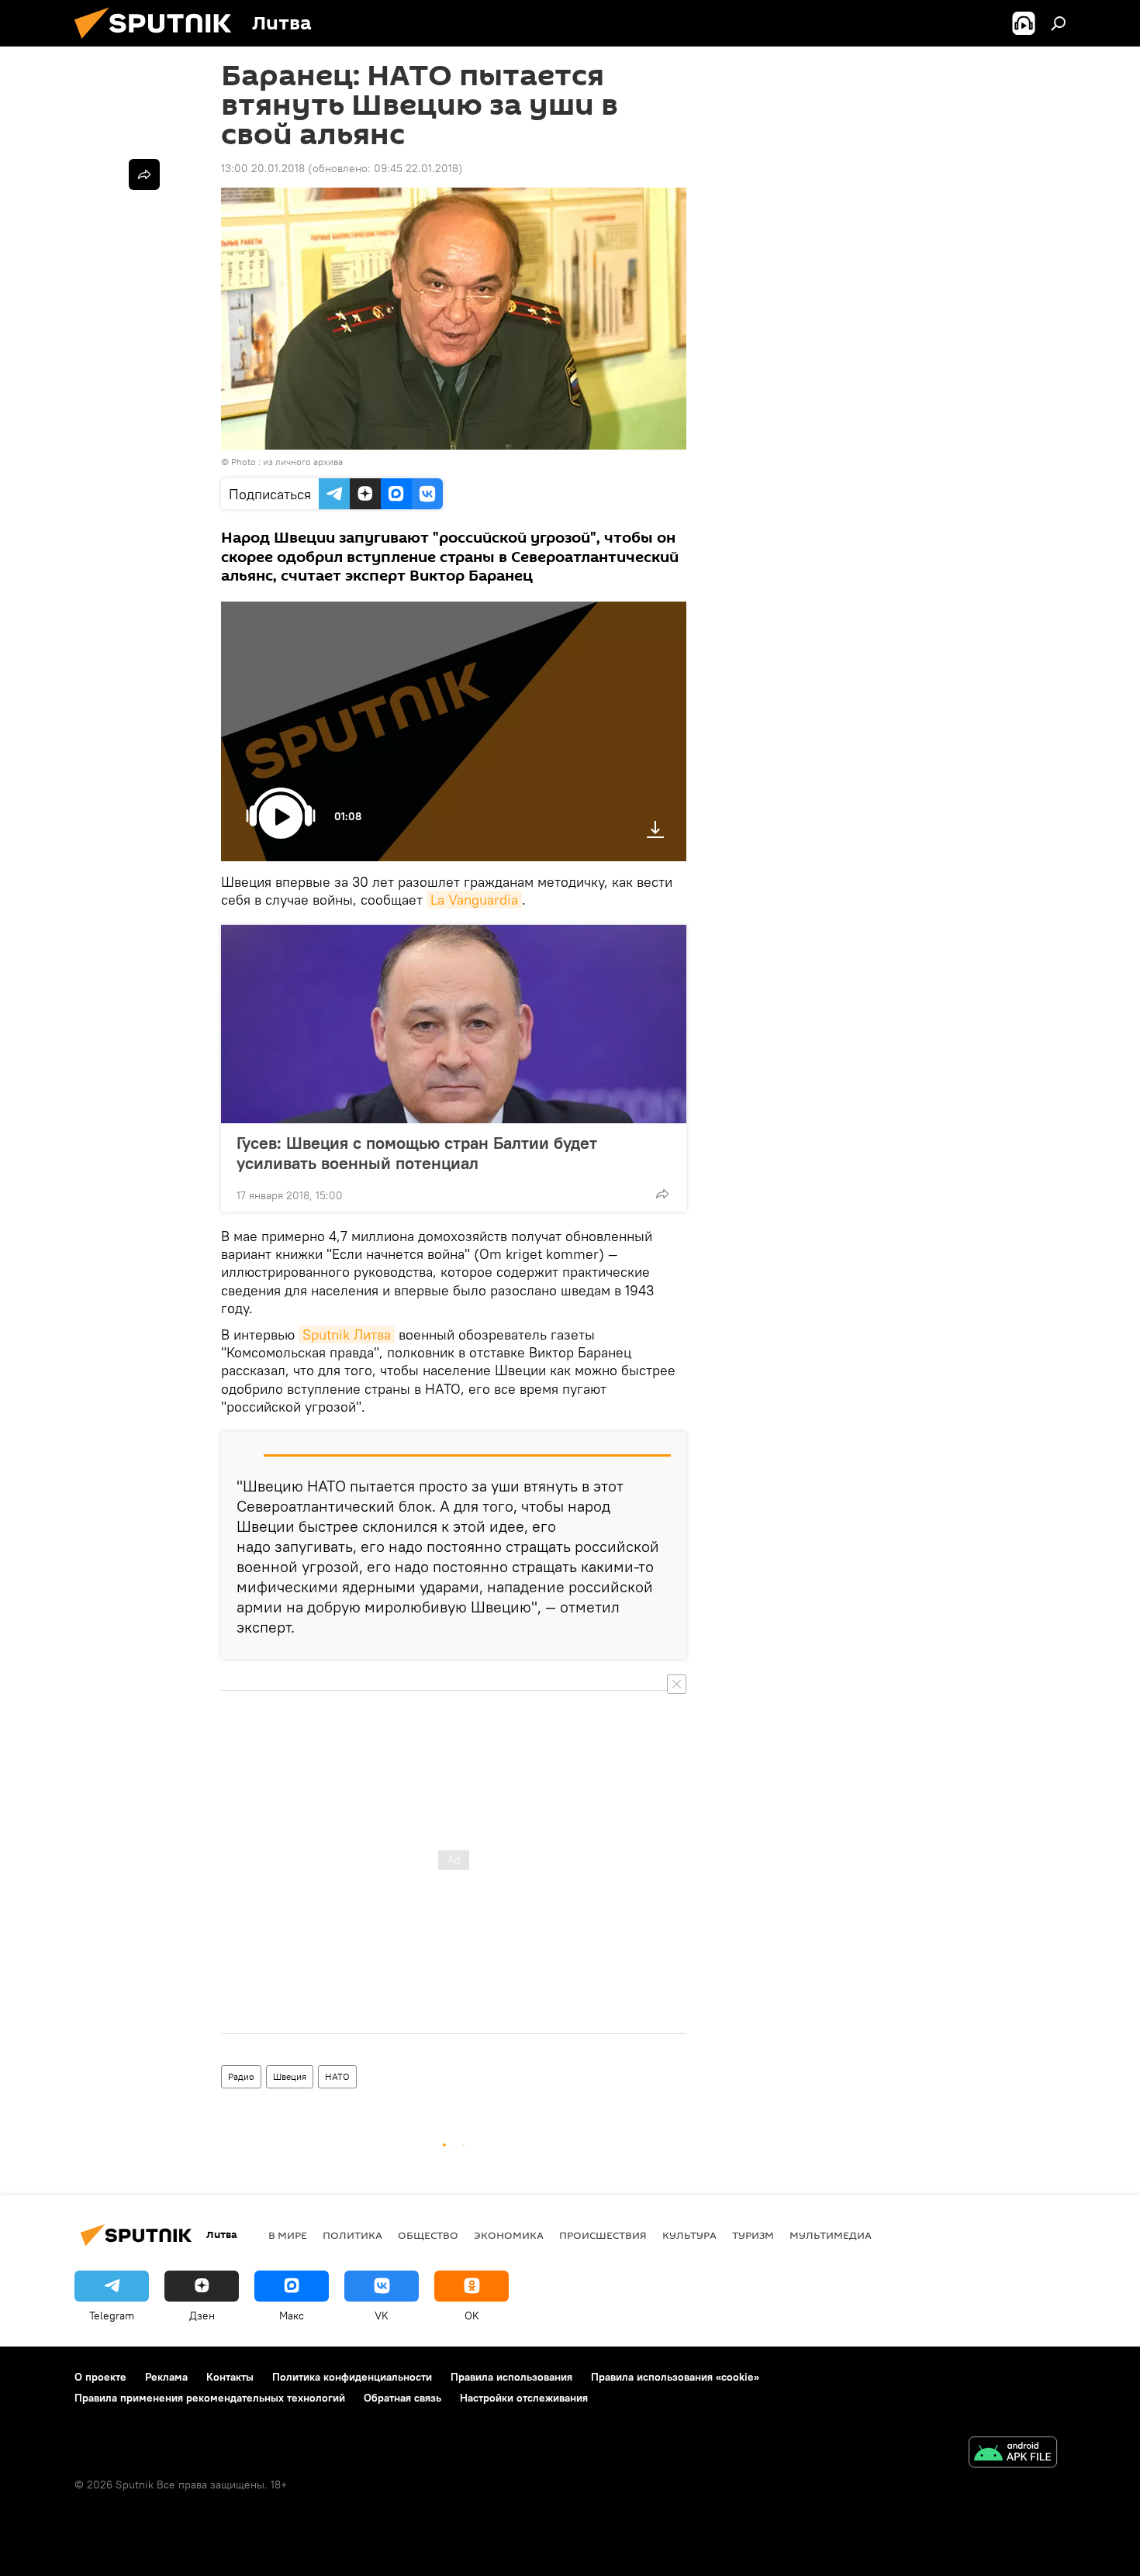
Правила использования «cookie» (675, 2377)
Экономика (509, 2235)
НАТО (337, 2076)
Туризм (753, 2235)
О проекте (100, 2377)
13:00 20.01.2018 (263, 168)
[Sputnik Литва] (159, 43)
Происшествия (603, 2235)
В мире (288, 2235)
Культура (689, 2235)
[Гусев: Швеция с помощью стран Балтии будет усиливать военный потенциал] (454, 1024)
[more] (662, 1194)
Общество (428, 2235)
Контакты (230, 2377)
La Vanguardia (474, 900)
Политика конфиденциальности (352, 2377)
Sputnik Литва (347, 1335)
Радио (241, 2076)
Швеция (290, 2076)
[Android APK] (1013, 2454)
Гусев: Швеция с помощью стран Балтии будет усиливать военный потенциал (417, 1153)
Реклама (166, 2377)
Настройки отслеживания (524, 2398)
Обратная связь (402, 2398)
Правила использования (511, 2377)
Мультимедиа (831, 2235)
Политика (352, 2235)
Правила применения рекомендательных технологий (210, 2398)
